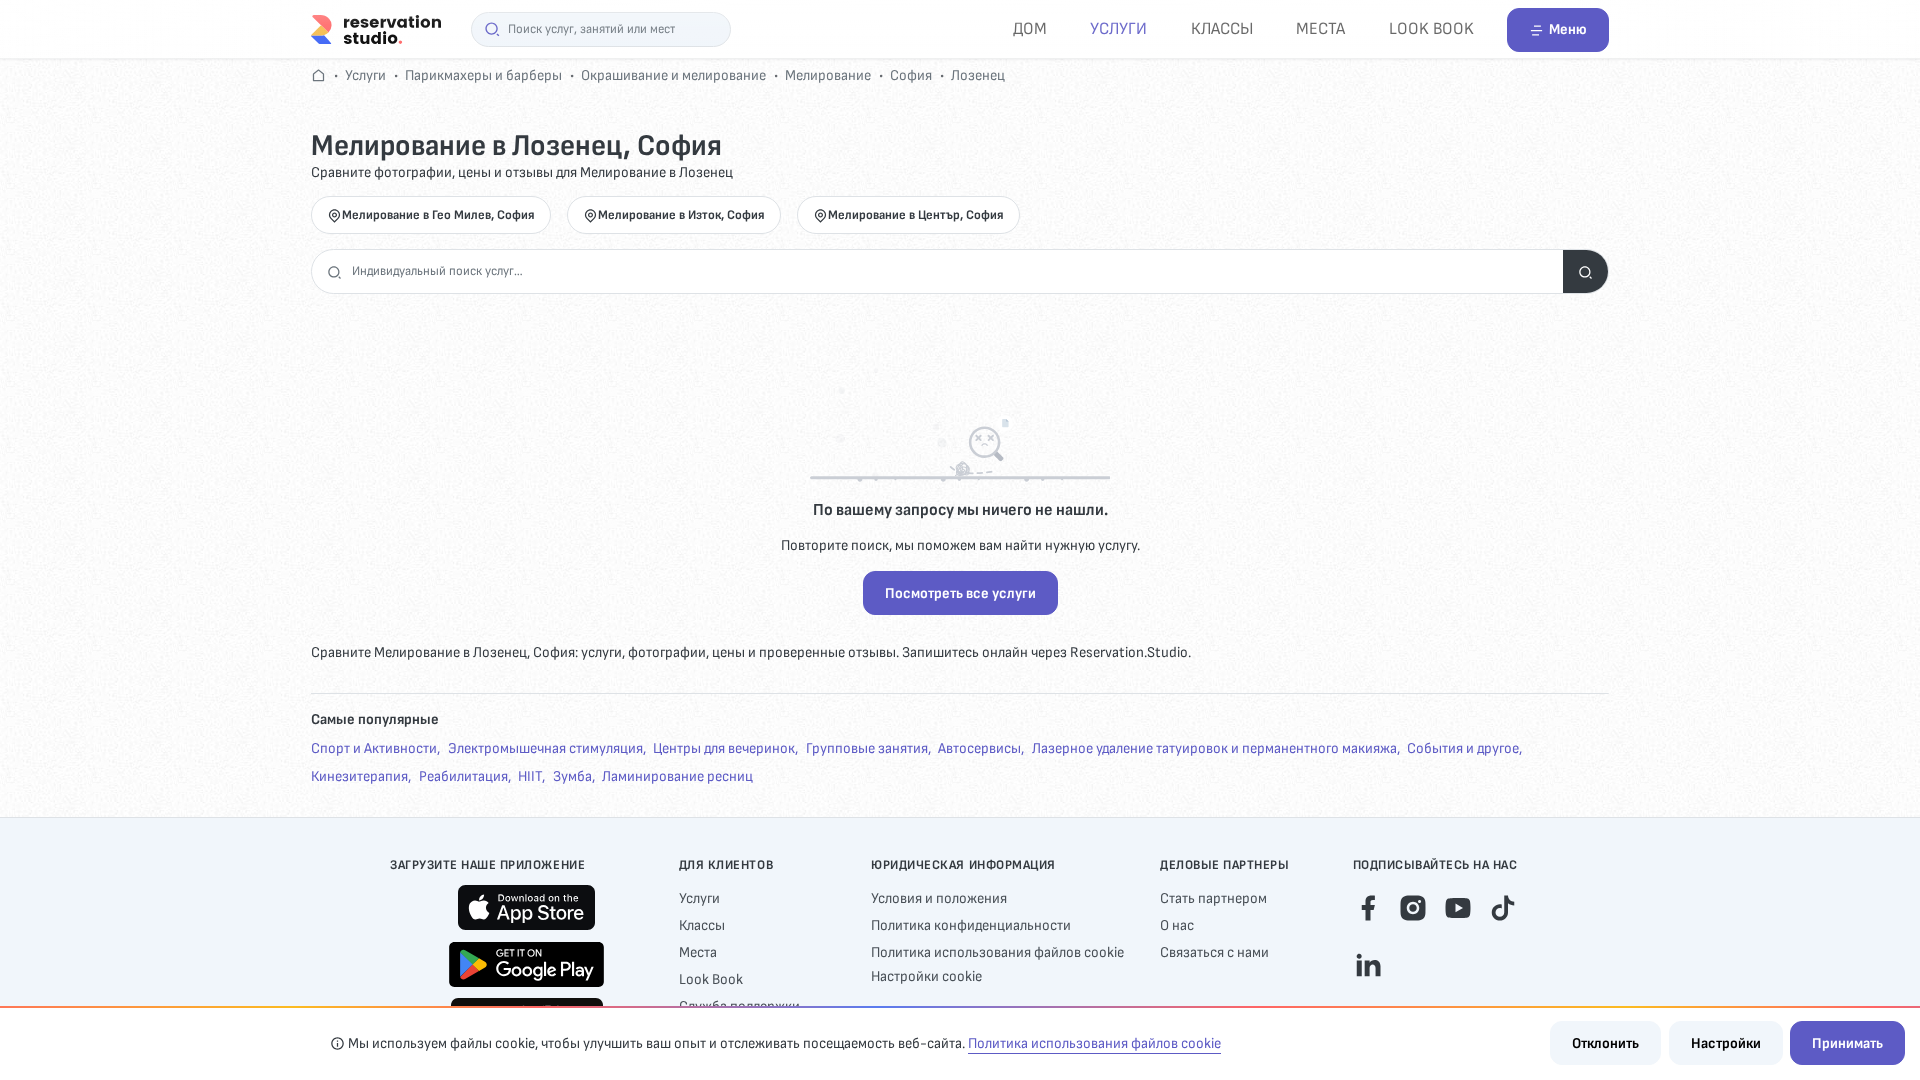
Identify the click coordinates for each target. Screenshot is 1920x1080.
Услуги (1118, 28)
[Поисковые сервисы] (1585, 271)
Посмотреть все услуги (960, 593)
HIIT (530, 776)
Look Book (1431, 28)
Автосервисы (979, 748)
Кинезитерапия (359, 776)
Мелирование (828, 75)
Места (1320, 28)
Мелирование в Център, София (916, 215)
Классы (1222, 28)
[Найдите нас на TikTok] (1503, 906)
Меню (1568, 29)
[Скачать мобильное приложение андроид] (526, 964)
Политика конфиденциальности (971, 925)
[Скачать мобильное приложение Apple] (526, 907)
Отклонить (1605, 1043)
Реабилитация (463, 776)
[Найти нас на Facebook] (1368, 906)
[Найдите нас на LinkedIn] (1368, 963)
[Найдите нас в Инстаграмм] (1413, 906)
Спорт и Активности (374, 748)
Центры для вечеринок (724, 748)
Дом (1030, 28)
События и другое (1463, 748)
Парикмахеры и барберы (483, 75)
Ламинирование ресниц (677, 776)
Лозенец (978, 75)
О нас (1177, 925)
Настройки (1726, 1043)
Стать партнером (1213, 898)
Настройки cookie (926, 976)
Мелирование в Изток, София (681, 215)
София (911, 75)
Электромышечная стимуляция (545, 748)
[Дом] (376, 28)
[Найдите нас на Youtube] (1458, 906)
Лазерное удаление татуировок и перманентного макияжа (1214, 748)
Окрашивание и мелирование (673, 75)
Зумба (572, 776)
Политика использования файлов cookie (997, 952)
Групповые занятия (867, 748)
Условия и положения (939, 898)
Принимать (1847, 1043)
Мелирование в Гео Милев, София (438, 215)
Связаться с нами (1214, 952)
